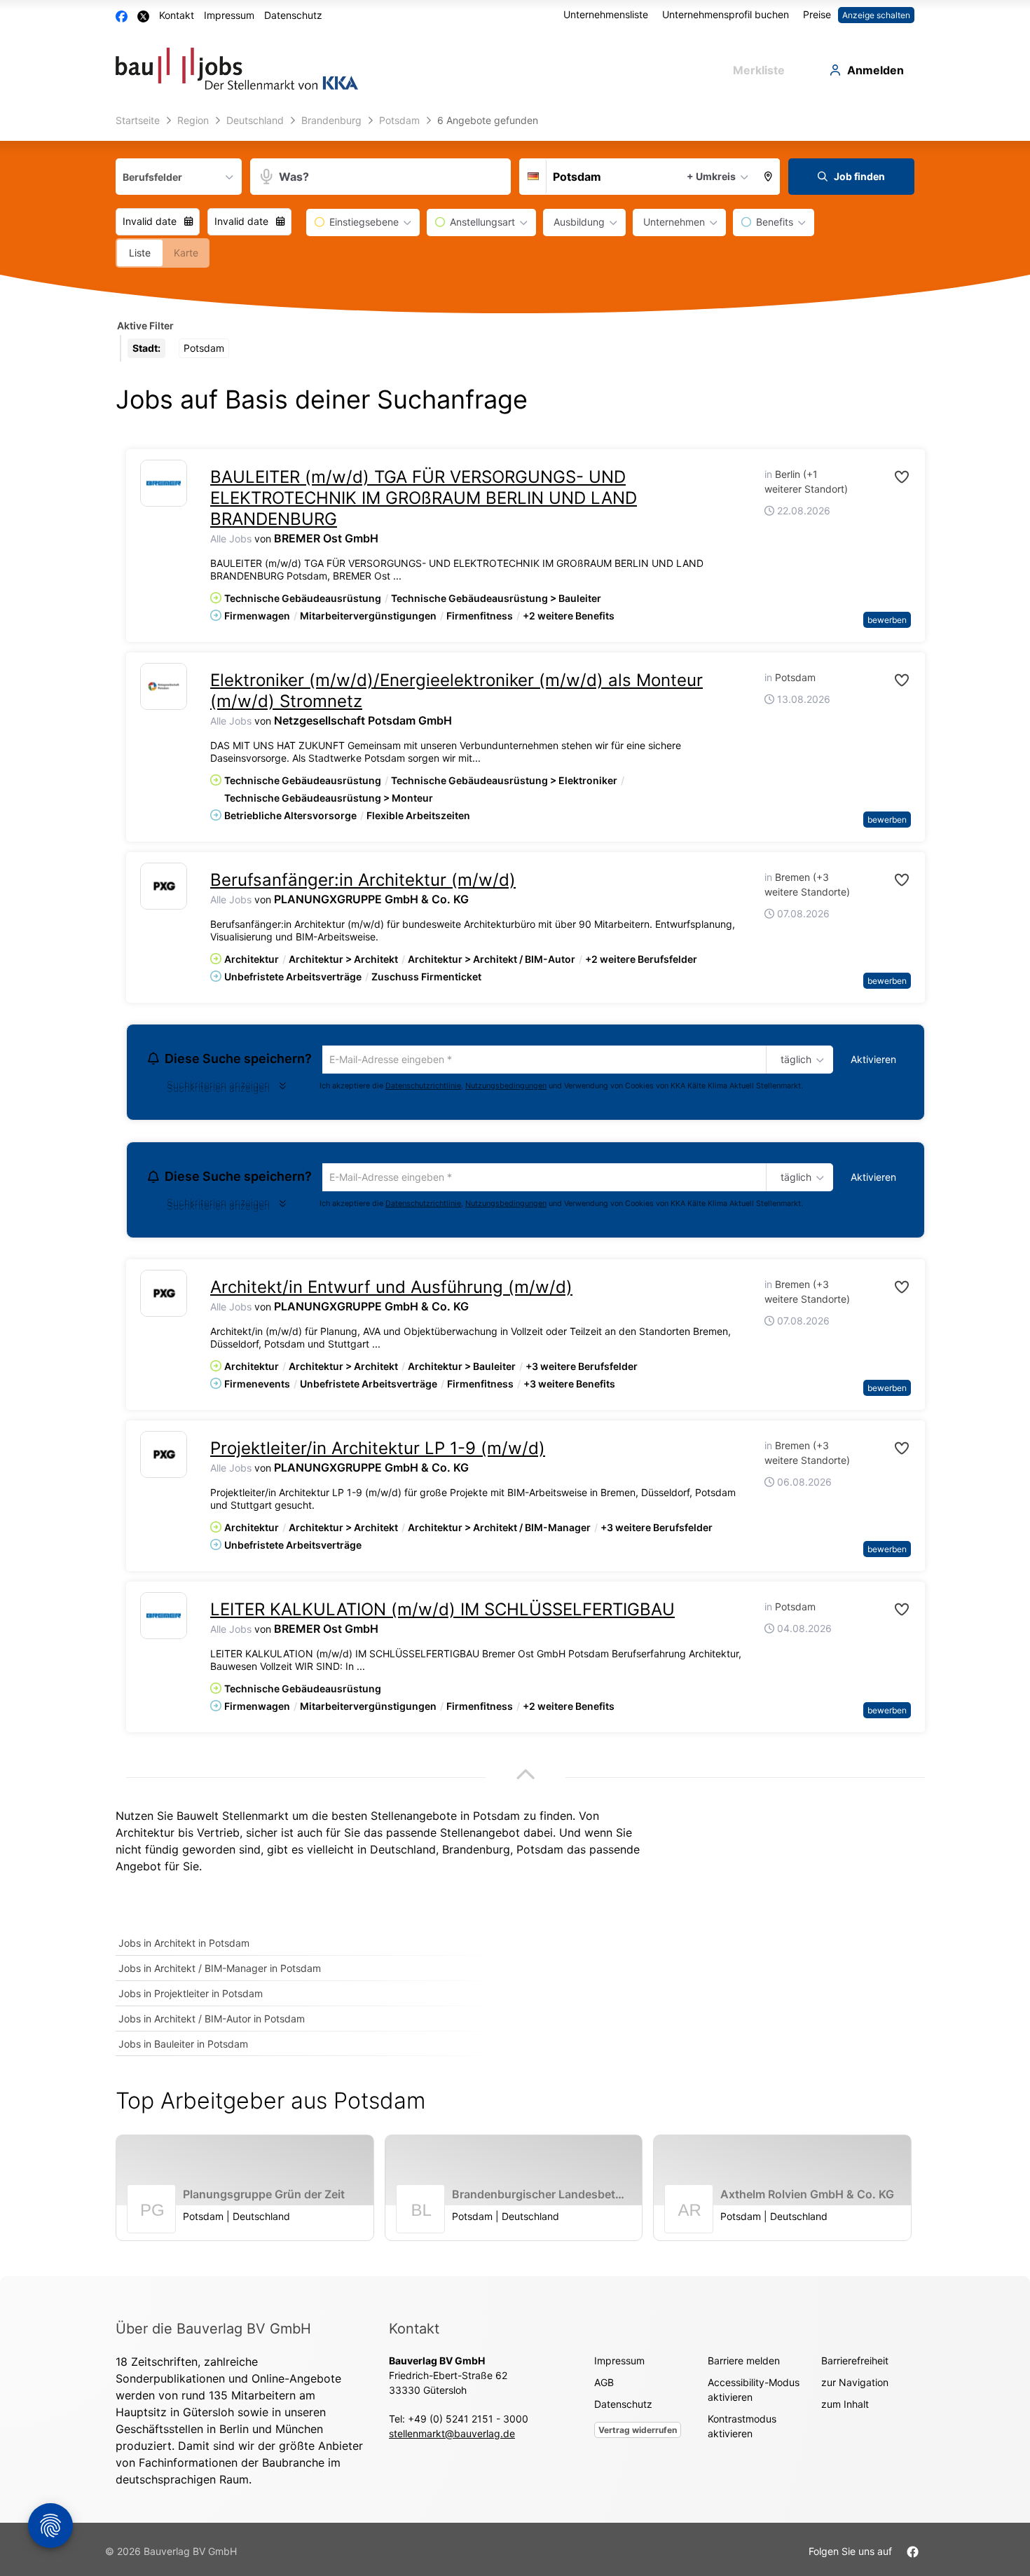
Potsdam (540, 1854)
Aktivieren (873, 1059)
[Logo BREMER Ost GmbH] (164, 483)
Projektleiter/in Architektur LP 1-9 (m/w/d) (378, 1452)
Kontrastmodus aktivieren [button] (742, 2430)
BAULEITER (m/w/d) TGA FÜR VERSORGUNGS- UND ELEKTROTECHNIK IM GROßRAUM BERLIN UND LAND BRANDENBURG (424, 498)
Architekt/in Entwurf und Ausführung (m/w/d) (391, 1291)
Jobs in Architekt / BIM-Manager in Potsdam (220, 1972)
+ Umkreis (711, 176)
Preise (817, 14)
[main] (515, 1193)
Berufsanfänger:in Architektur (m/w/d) (363, 880)
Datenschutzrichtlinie (423, 1087)
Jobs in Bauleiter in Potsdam (183, 2048)
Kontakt (177, 15)
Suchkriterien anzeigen (218, 1090)
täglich (794, 1060)
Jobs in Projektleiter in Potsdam (191, 1998)
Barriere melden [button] (744, 2364)
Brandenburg (476, 1854)
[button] (769, 177)
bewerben (887, 620)
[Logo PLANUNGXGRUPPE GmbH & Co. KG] (164, 886)
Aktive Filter (145, 326)
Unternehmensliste (606, 14)
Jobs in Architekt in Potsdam (184, 1947)
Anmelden (875, 70)
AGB (604, 2386)
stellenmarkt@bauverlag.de (452, 2437)
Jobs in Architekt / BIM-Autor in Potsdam (212, 2023)
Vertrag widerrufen (638, 2433)
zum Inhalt (845, 2407)
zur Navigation (855, 2386)
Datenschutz (293, 15)
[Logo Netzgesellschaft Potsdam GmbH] (164, 686)
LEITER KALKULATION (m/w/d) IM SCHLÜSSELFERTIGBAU (442, 1614)
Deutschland (403, 1854)
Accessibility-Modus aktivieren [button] (754, 2393)
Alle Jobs (231, 539)
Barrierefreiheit (855, 2364)
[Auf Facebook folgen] (913, 2555)
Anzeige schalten (876, 15)
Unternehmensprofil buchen (726, 14)
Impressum (229, 15)
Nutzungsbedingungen (506, 1087)
